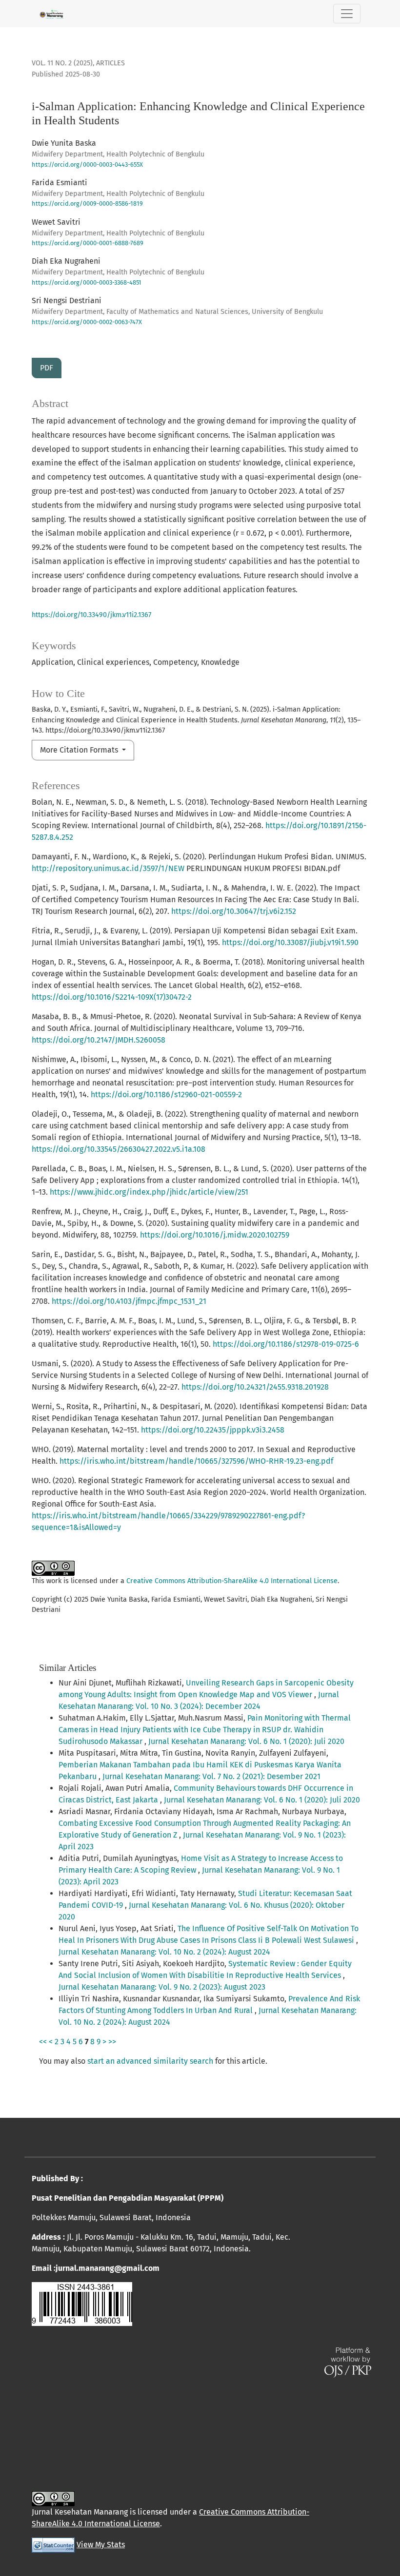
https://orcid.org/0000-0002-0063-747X (87, 322)
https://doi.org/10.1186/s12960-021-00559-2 (166, 1094)
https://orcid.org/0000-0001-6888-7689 (88, 243)
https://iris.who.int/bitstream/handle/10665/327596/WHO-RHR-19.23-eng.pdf (196, 1461)
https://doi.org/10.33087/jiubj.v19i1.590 (290, 942)
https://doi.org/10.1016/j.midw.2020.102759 (215, 1235)
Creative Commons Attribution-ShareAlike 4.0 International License (232, 1581)
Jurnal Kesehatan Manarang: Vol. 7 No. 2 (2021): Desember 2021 (211, 1776)
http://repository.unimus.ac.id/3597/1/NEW (108, 868)
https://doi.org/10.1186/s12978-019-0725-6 (286, 1344)
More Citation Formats (80, 750)
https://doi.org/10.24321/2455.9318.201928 (255, 1387)
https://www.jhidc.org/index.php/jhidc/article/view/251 (149, 1192)
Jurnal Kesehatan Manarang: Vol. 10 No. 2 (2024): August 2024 (164, 1952)
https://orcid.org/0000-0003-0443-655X (87, 165)
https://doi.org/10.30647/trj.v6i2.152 (234, 911)
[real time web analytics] (53, 2545)
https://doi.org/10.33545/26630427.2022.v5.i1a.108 (119, 1149)
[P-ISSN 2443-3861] (82, 2303)
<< (43, 2042)
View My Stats (101, 2545)
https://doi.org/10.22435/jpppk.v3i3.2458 (213, 1430)
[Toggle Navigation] (347, 14)
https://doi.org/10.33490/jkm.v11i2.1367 (91, 615)
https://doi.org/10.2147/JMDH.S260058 (99, 1040)
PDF (47, 368)
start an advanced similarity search (150, 2061)
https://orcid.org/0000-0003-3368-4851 (87, 282)
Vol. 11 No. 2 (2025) (62, 63)
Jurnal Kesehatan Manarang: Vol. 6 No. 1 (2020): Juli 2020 (246, 1741)
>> (112, 2042)
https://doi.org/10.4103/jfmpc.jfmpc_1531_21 (129, 1301)
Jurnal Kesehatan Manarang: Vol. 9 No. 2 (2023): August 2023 (162, 1987)
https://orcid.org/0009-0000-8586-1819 (87, 203)
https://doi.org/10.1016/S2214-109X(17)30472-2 (112, 997)
